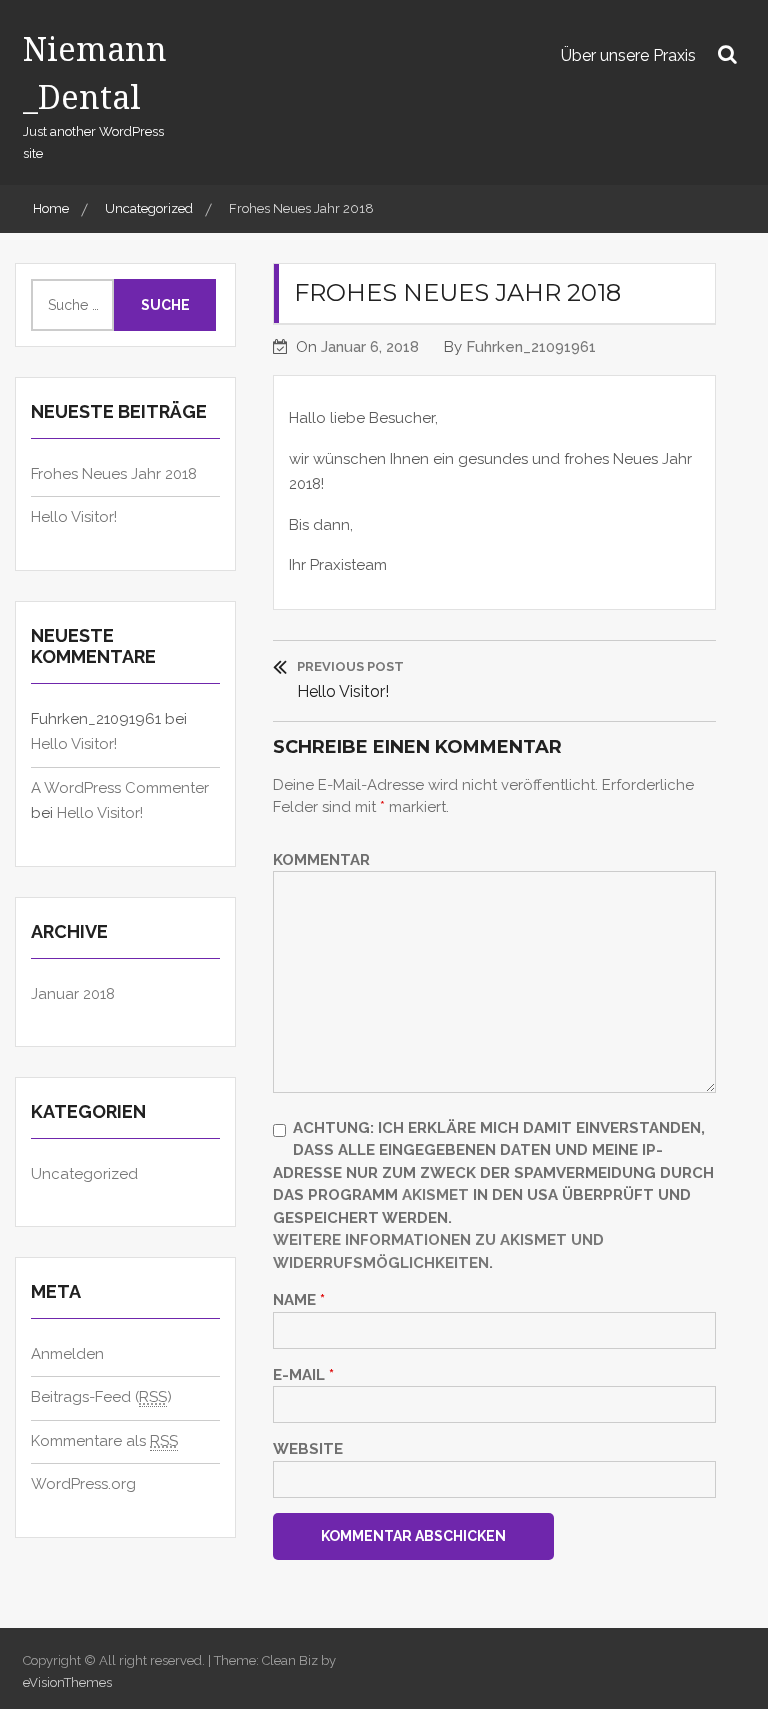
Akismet (435, 1195)
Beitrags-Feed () (101, 1397)
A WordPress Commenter (120, 788)
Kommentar (321, 860)
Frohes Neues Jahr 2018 (114, 474)
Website (308, 1449)
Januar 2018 (73, 994)
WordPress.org (83, 1484)
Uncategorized (84, 1174)
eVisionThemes (67, 1682)
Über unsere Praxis (628, 55)
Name (299, 1300)
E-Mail (303, 1375)
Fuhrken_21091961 (531, 347)
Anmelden (67, 1354)
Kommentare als (104, 1441)
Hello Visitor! (74, 517)
